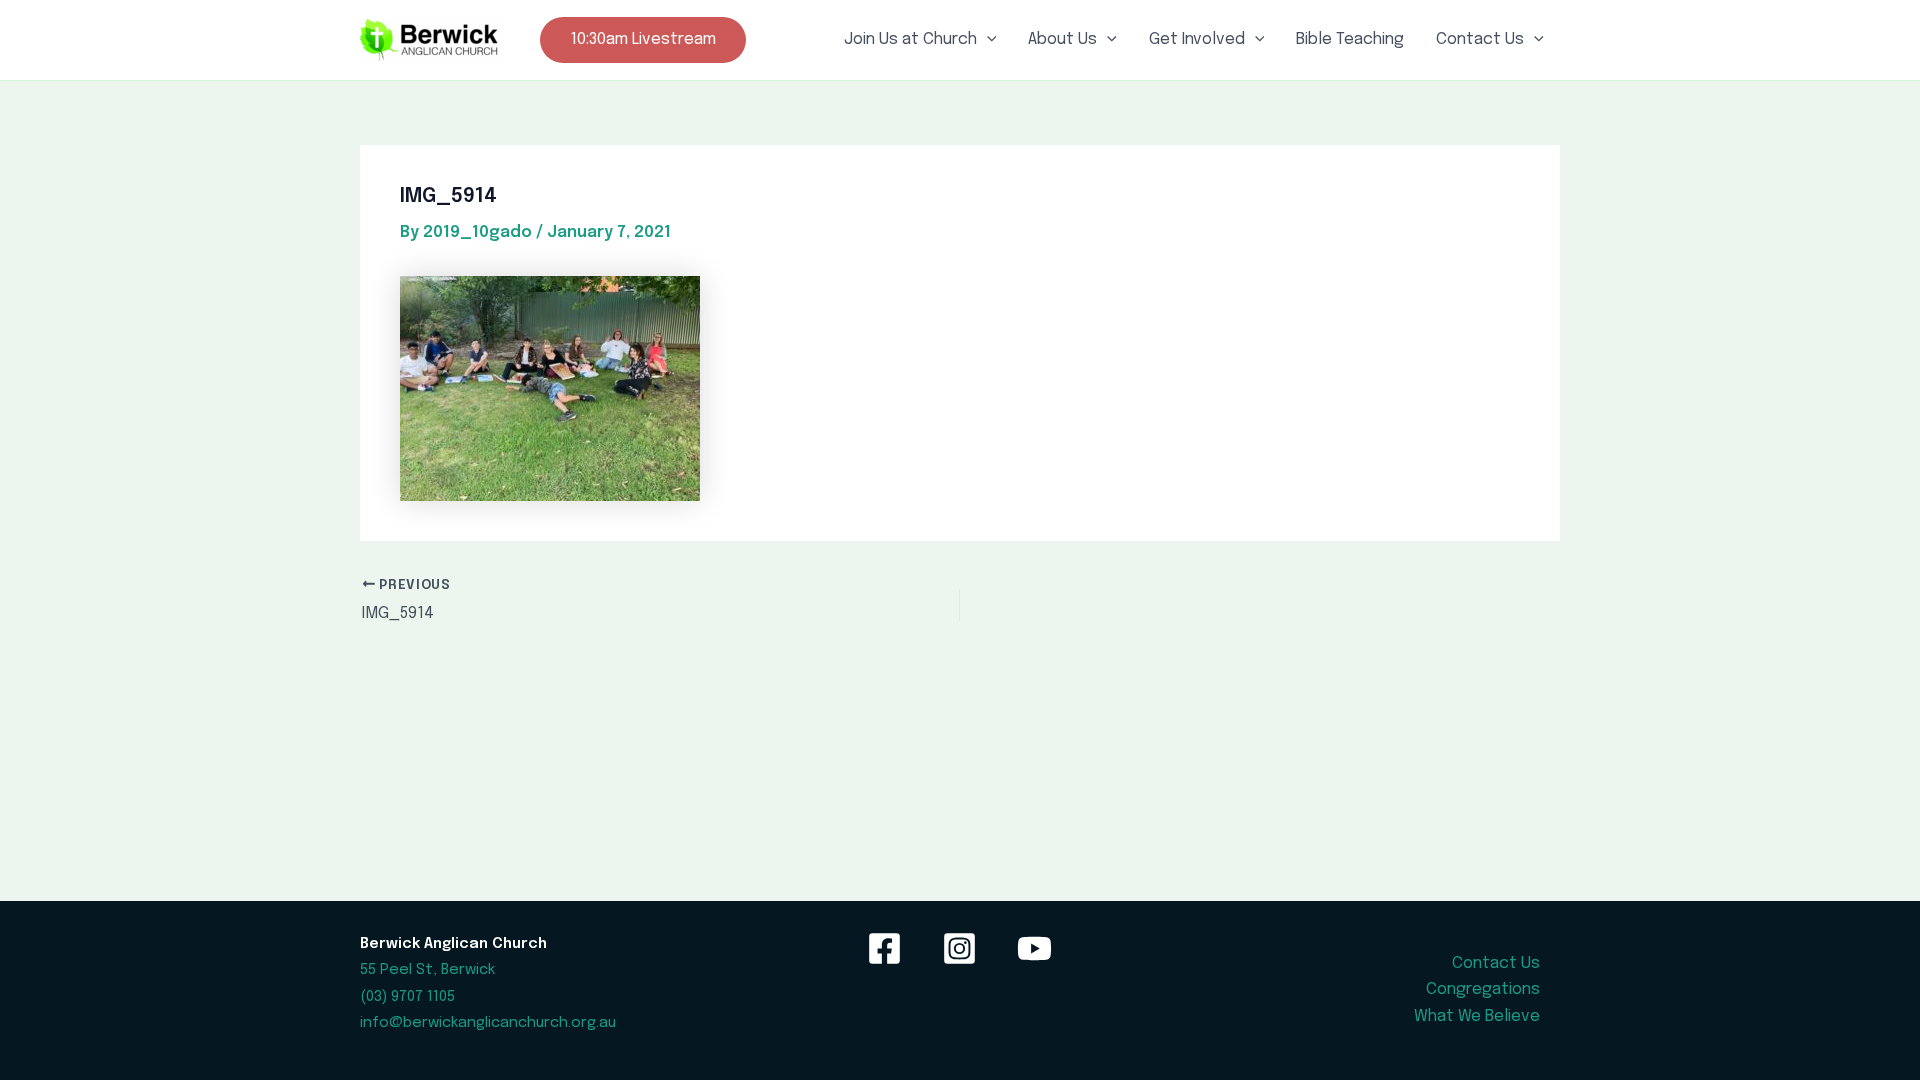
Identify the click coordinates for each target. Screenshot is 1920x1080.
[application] (987, 40)
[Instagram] (959, 948)
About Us (1062, 39)
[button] (643, 40)
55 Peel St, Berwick (427, 969)
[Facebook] (884, 948)
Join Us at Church (910, 39)
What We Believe (1477, 1016)
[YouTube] (1034, 948)
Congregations (1483, 989)
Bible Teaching (1350, 39)
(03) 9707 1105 (407, 996)
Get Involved (1197, 39)
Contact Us (1480, 39)
